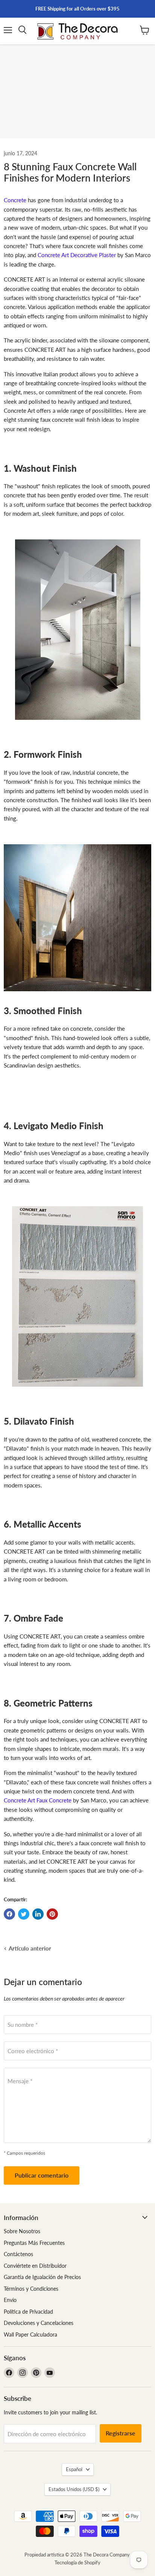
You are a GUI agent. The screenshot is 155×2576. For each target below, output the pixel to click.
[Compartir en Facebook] (9, 1914)
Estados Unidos (74, 2489)
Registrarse (121, 2433)
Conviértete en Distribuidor (35, 2266)
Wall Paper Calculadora (30, 2334)
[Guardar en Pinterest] (52, 1914)
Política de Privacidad (28, 2312)
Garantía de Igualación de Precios (42, 2277)
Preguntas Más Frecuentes (34, 2243)
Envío (10, 2300)
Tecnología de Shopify (77, 2562)
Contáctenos (18, 2254)
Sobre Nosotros (22, 2231)
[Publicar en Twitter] (24, 1914)
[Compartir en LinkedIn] (38, 1914)
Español (74, 2469)
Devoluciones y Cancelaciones (39, 2323)
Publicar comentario (42, 2175)
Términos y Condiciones (31, 2289)
